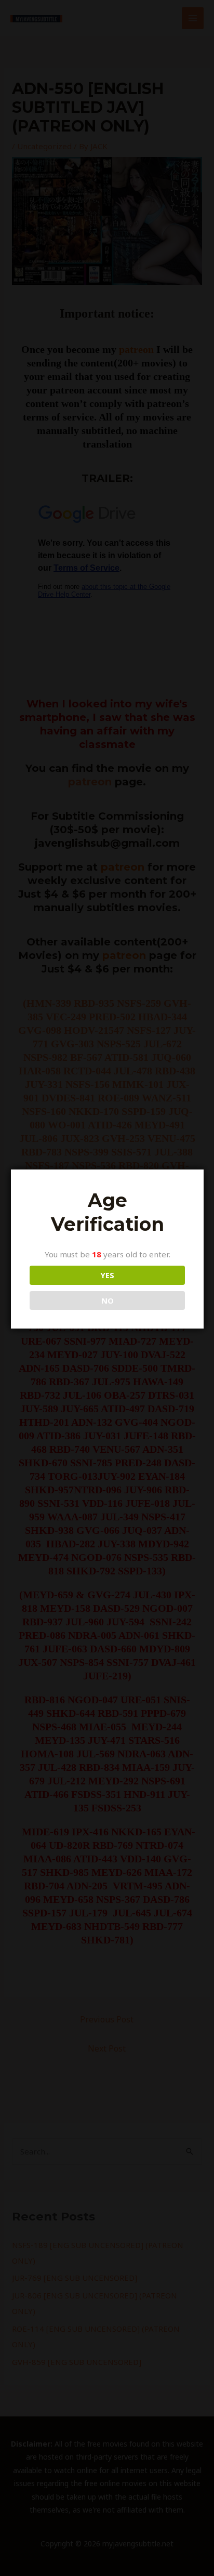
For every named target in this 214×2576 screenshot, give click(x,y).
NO (108, 1300)
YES (107, 1275)
